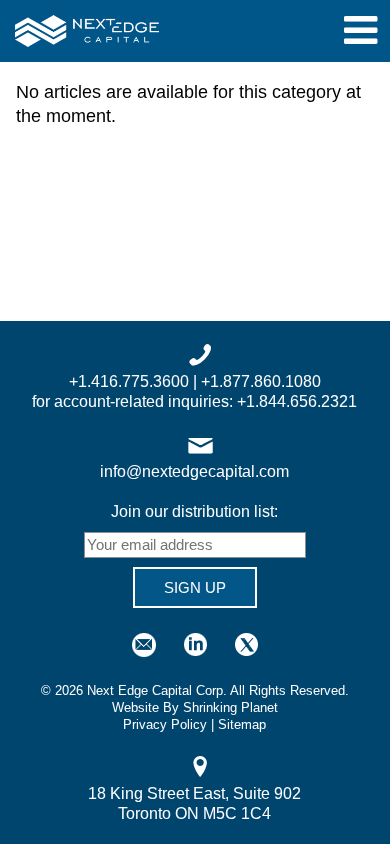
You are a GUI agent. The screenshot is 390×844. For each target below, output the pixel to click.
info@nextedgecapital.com (194, 471)
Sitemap (242, 724)
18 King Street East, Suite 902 (194, 793)
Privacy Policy (165, 724)
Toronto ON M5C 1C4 (194, 813)
